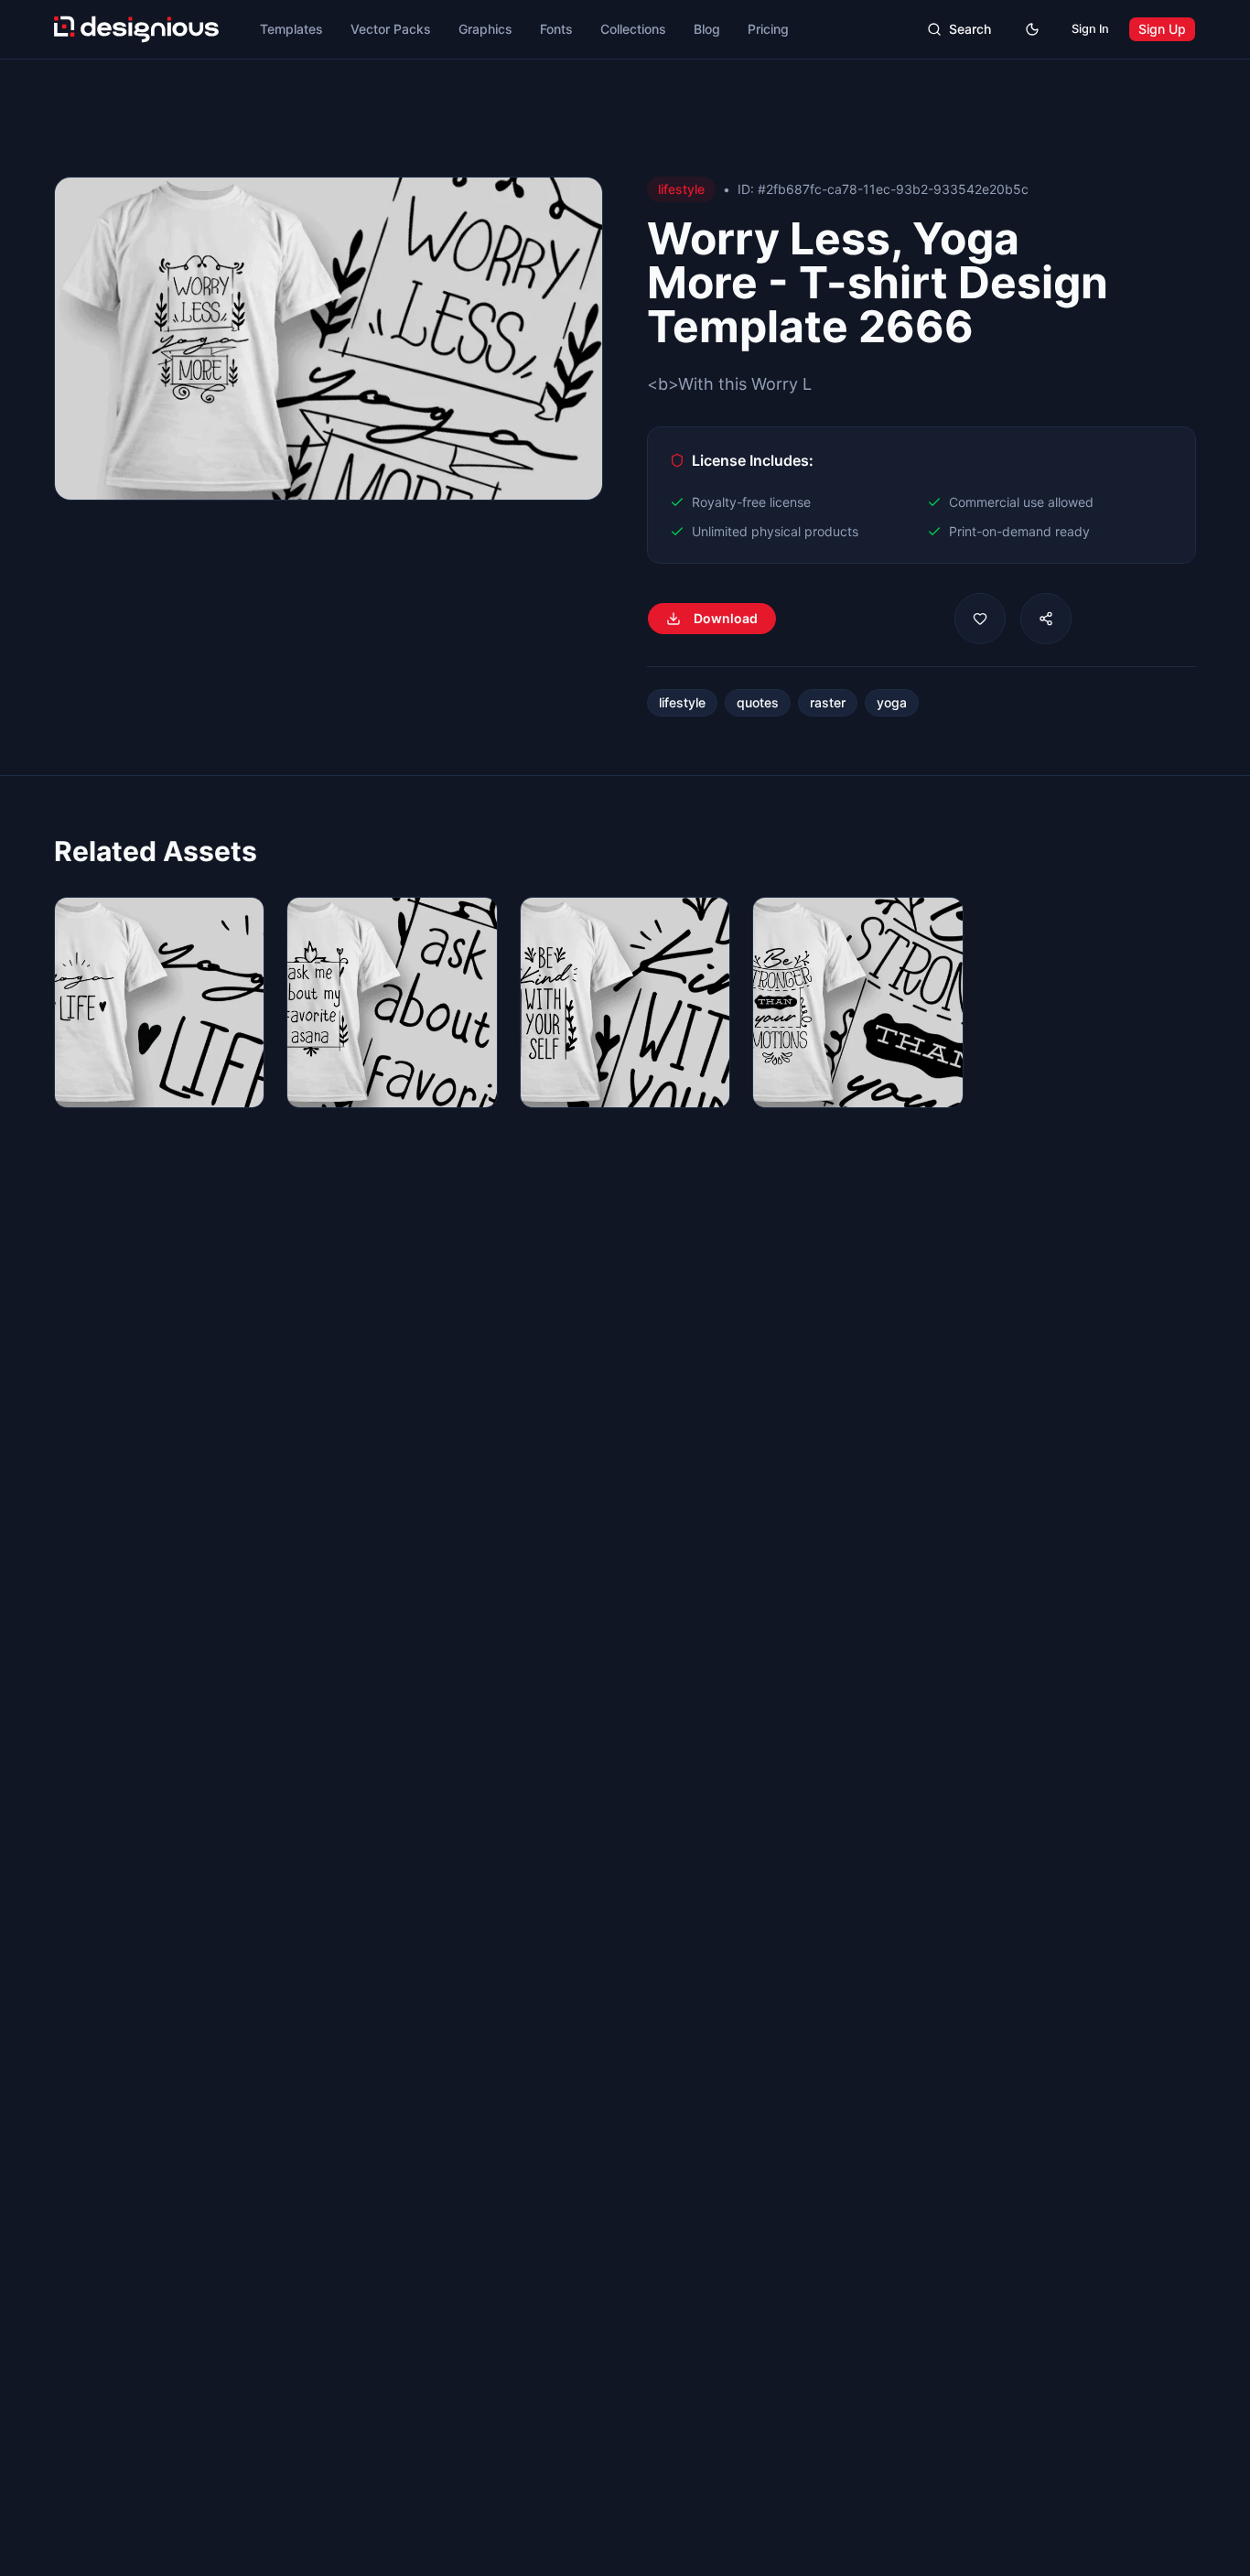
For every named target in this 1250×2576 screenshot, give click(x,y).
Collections (633, 29)
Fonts (556, 29)
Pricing (768, 29)
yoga (892, 702)
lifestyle (682, 702)
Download (726, 618)
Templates (291, 29)
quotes (758, 702)
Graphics (485, 29)
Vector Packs (391, 29)
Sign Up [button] (1162, 29)
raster (828, 702)
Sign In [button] (1090, 29)
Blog (707, 29)
